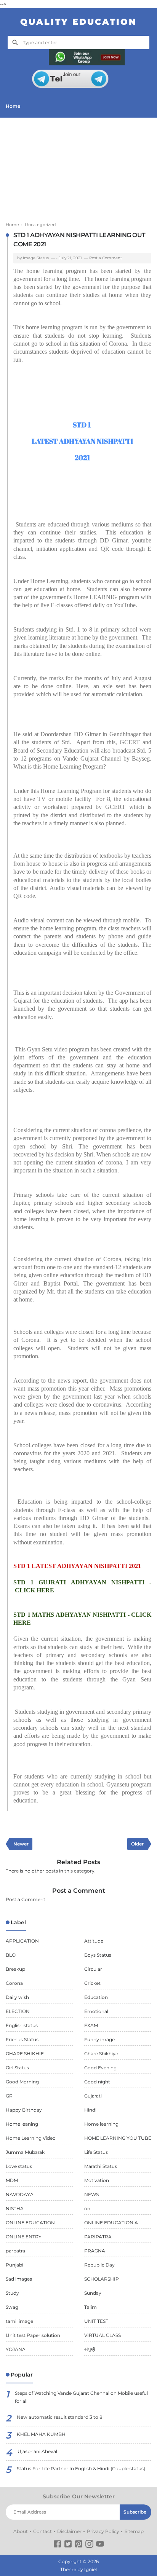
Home (13, 106)
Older (137, 1844)
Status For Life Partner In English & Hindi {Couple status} (81, 2468)
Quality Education (78, 22)
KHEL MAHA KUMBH (41, 2434)
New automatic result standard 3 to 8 (60, 2417)
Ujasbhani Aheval (37, 2451)
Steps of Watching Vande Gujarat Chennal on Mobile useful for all (81, 2397)
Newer (21, 1844)
